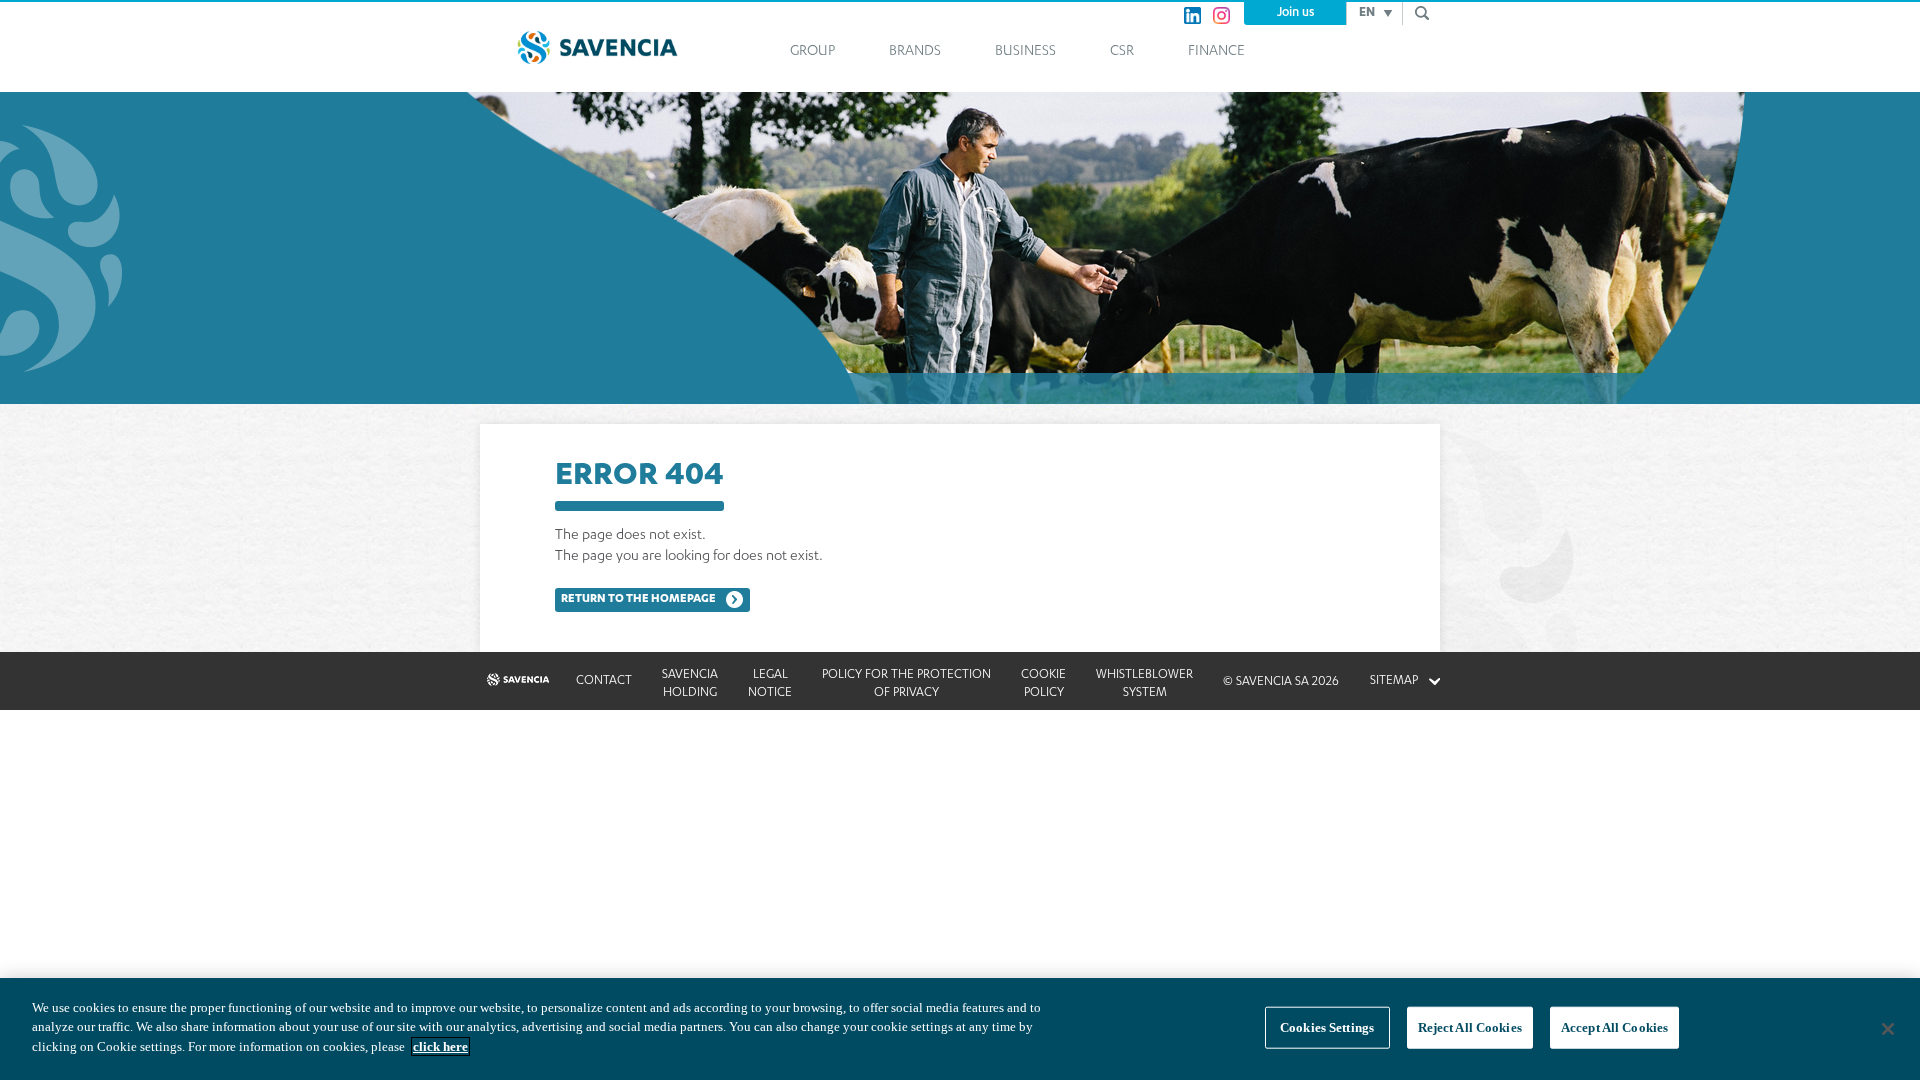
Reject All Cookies (1470, 1027)
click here (440, 1046)
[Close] (1888, 1029)
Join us (1295, 13)
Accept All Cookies (1614, 1027)
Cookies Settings (1327, 1027)
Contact (604, 681)
